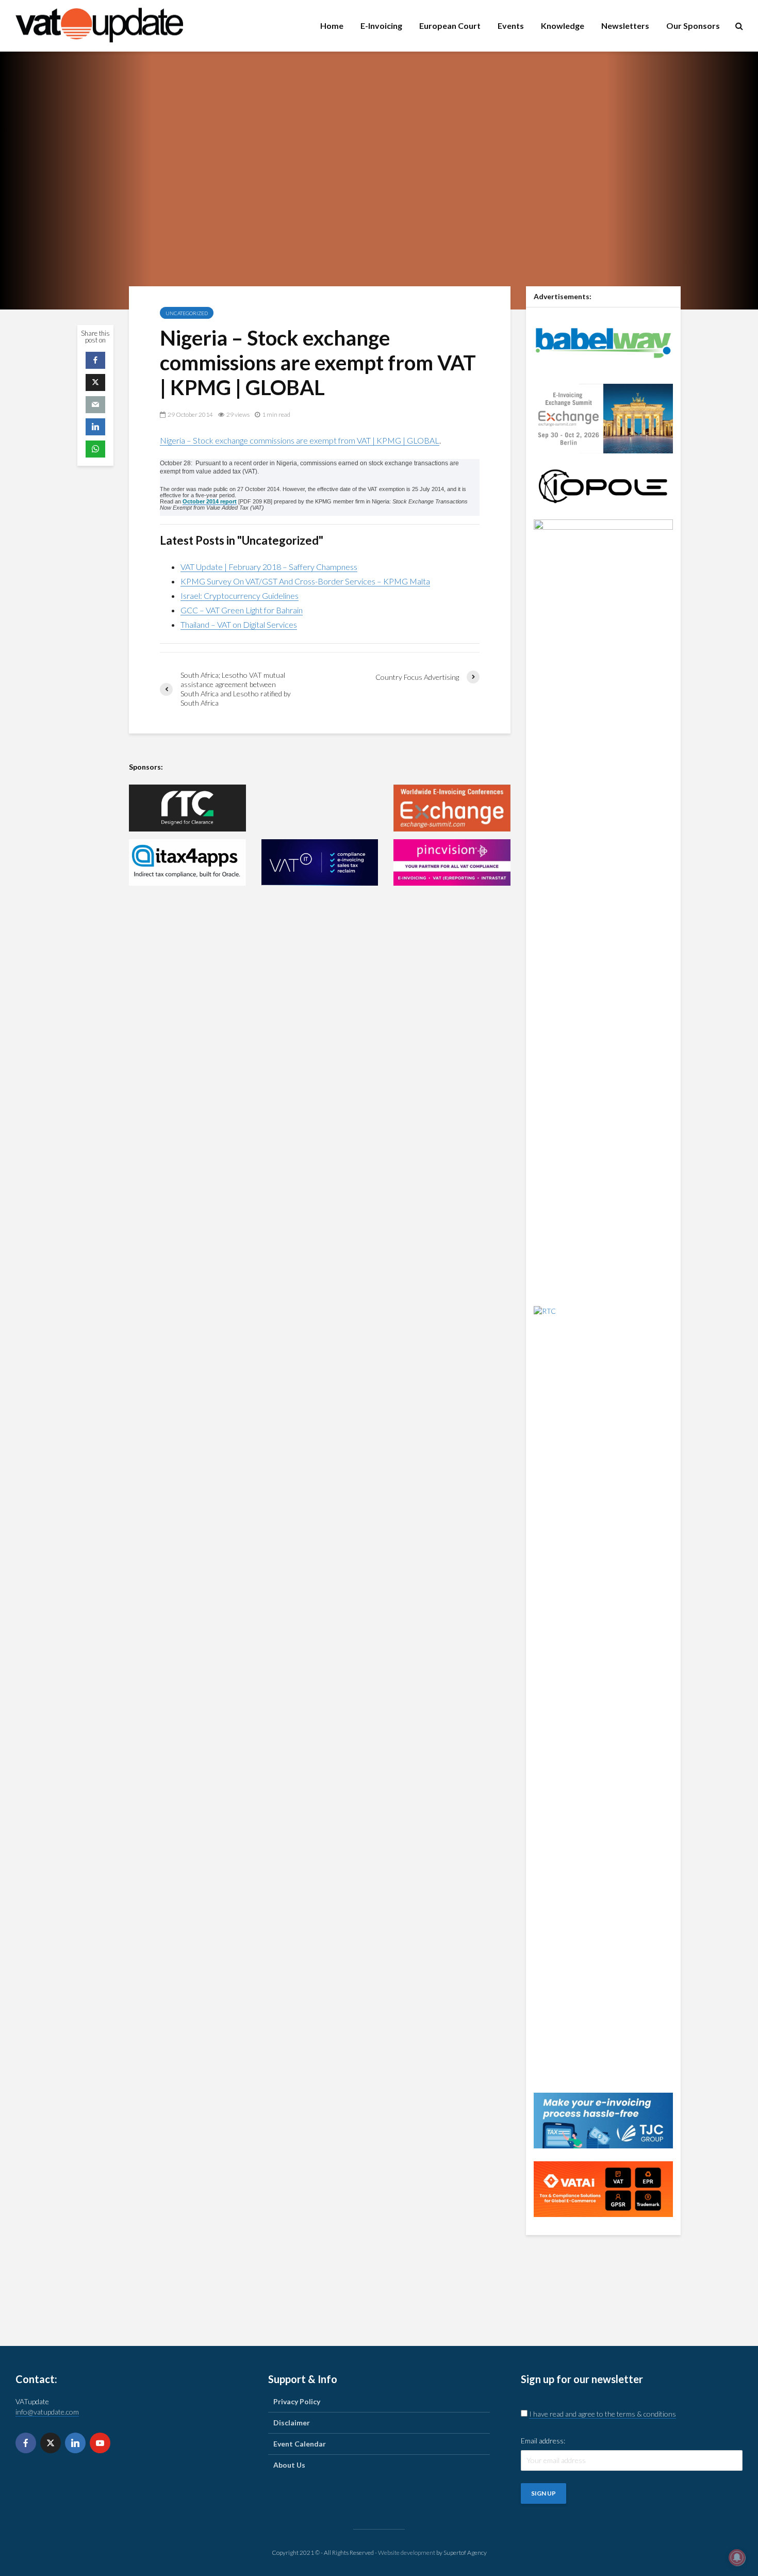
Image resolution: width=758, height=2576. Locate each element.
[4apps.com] (187, 863)
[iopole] (603, 485)
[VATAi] (603, 2188)
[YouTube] (100, 2443)
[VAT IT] (320, 863)
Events (511, 26)
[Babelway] (603, 342)
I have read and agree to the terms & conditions (603, 2414)
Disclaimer (292, 2423)
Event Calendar (300, 2444)
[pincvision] (452, 863)
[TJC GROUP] (603, 2119)
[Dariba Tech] (603, 905)
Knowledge (563, 26)
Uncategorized (187, 313)
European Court (450, 26)
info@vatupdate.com (47, 2412)
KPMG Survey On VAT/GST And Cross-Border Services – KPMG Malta (305, 581)
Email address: (543, 2441)
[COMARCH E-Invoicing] (320, 808)
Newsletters (625, 26)
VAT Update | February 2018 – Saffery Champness (269, 567)
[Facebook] (26, 2443)
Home (332, 26)
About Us (289, 2465)
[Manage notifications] (737, 2557)
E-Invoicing (381, 26)
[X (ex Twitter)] (51, 2443)
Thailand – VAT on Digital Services (239, 624)
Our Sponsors (693, 26)
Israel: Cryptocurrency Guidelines (240, 596)
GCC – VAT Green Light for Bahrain (242, 610)
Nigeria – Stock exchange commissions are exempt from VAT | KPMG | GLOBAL (300, 440)
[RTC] (187, 808)
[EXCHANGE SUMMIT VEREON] (452, 808)
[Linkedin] (75, 2443)
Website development (407, 2553)
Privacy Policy (297, 2401)
